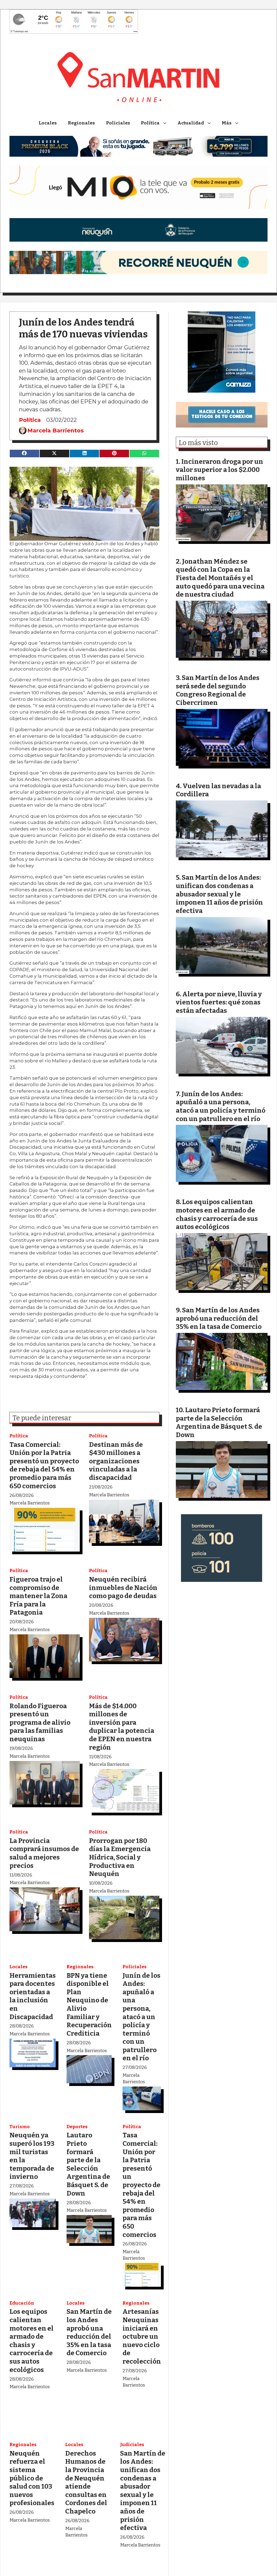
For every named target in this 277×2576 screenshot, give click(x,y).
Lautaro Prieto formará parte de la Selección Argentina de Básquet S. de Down (88, 2164)
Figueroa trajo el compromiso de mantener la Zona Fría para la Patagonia (38, 1596)
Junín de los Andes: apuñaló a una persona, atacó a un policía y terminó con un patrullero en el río (141, 2017)
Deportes (77, 2127)
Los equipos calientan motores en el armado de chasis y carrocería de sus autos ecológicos (32, 2340)
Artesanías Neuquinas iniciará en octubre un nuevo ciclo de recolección (142, 2336)
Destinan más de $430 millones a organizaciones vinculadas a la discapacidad (116, 1461)
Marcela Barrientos (56, 431)
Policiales (118, 123)
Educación (22, 2303)
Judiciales (132, 2445)
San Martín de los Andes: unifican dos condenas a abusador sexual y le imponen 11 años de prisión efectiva (143, 2490)
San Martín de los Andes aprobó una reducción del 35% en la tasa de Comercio (89, 2332)
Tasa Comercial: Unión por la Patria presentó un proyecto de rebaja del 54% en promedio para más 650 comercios (44, 1465)
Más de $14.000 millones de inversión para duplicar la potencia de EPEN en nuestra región (122, 1727)
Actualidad (191, 123)
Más (227, 123)
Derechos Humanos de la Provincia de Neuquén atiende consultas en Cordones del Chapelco (86, 2482)
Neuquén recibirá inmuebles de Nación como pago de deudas (123, 1588)
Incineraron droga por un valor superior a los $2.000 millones (220, 470)
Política (150, 123)
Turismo (20, 2127)
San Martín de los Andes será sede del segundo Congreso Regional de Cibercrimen (218, 690)
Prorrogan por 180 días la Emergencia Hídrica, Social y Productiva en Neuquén (120, 1857)
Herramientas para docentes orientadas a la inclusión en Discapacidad (33, 1996)
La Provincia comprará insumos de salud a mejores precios (44, 1853)
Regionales (81, 123)
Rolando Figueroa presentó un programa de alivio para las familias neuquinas (40, 1722)
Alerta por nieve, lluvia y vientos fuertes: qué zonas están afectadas (219, 1002)
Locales (48, 123)
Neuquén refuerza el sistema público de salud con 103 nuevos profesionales (32, 2478)
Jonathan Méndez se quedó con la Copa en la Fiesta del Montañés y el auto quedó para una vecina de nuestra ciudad (220, 578)
